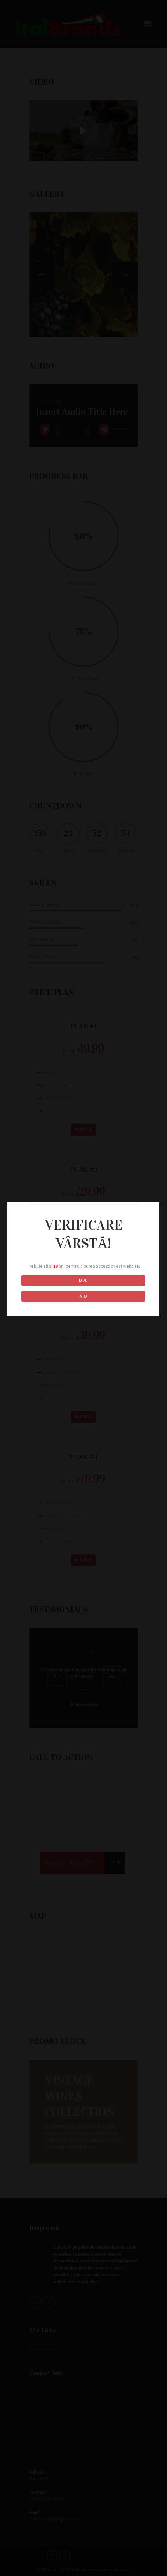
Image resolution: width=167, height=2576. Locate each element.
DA (83, 1280)
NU (83, 1296)
